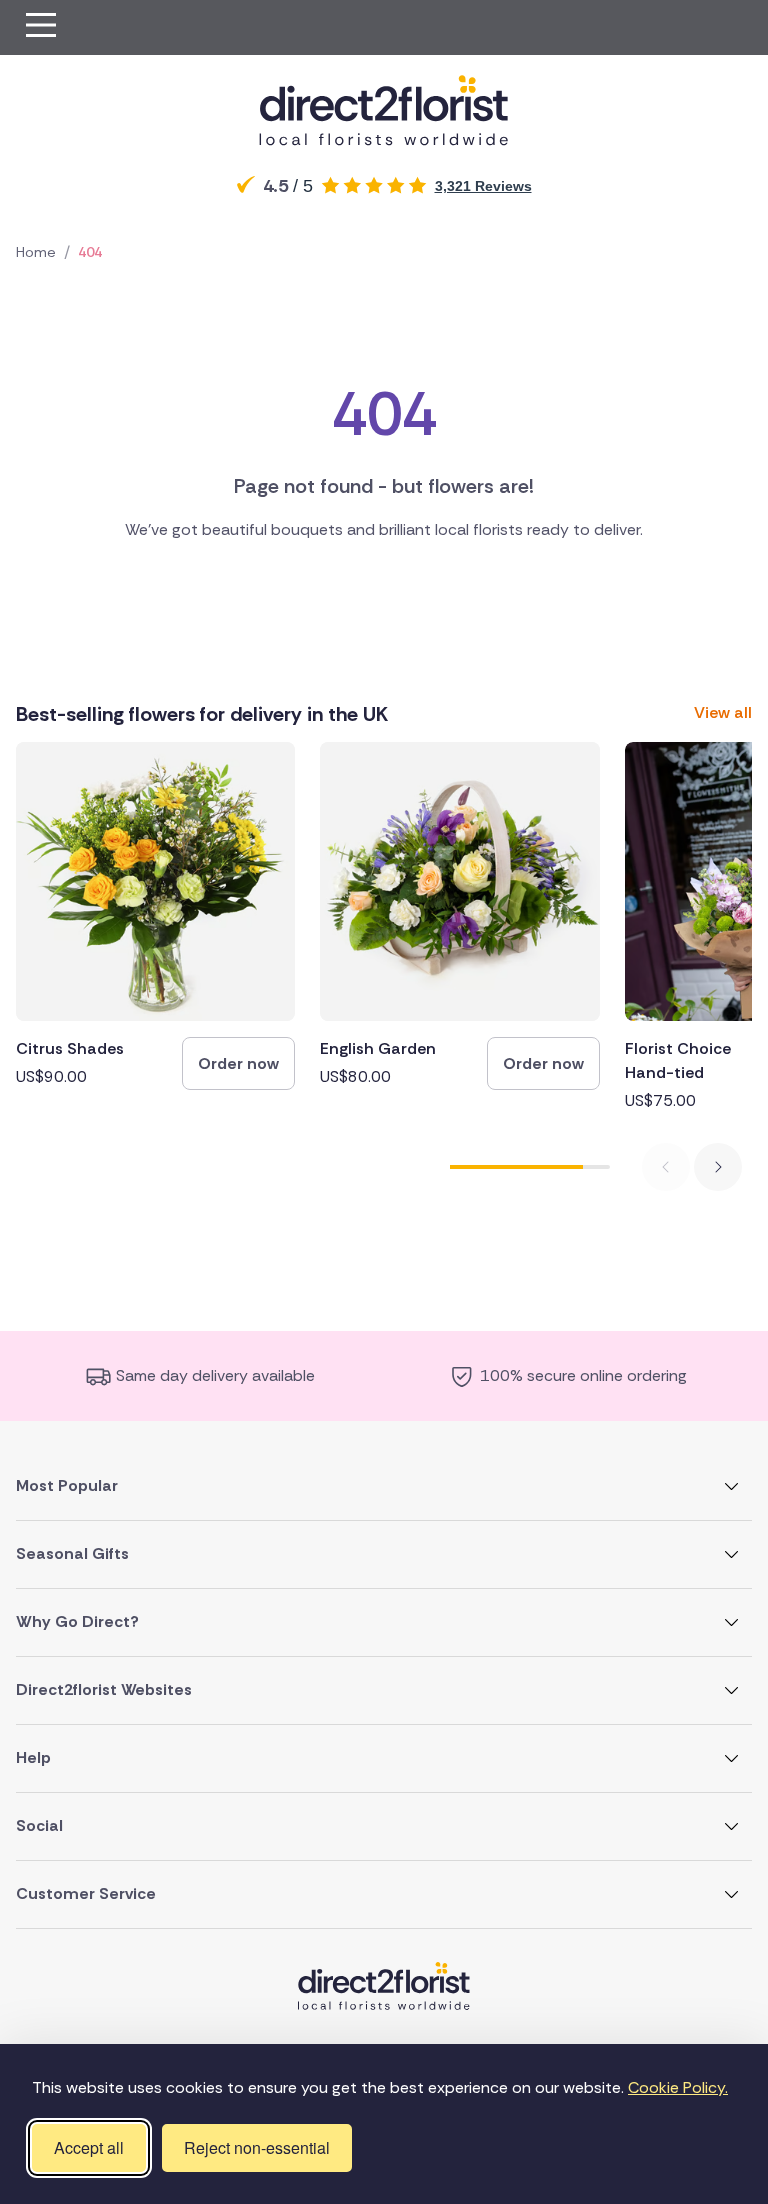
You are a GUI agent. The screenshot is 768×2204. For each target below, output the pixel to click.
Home (36, 252)
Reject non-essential (257, 2147)
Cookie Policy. (678, 2087)
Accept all (89, 2147)
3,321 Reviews (483, 186)
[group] (155, 916)
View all (723, 712)
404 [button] (90, 252)
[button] (41, 27)
